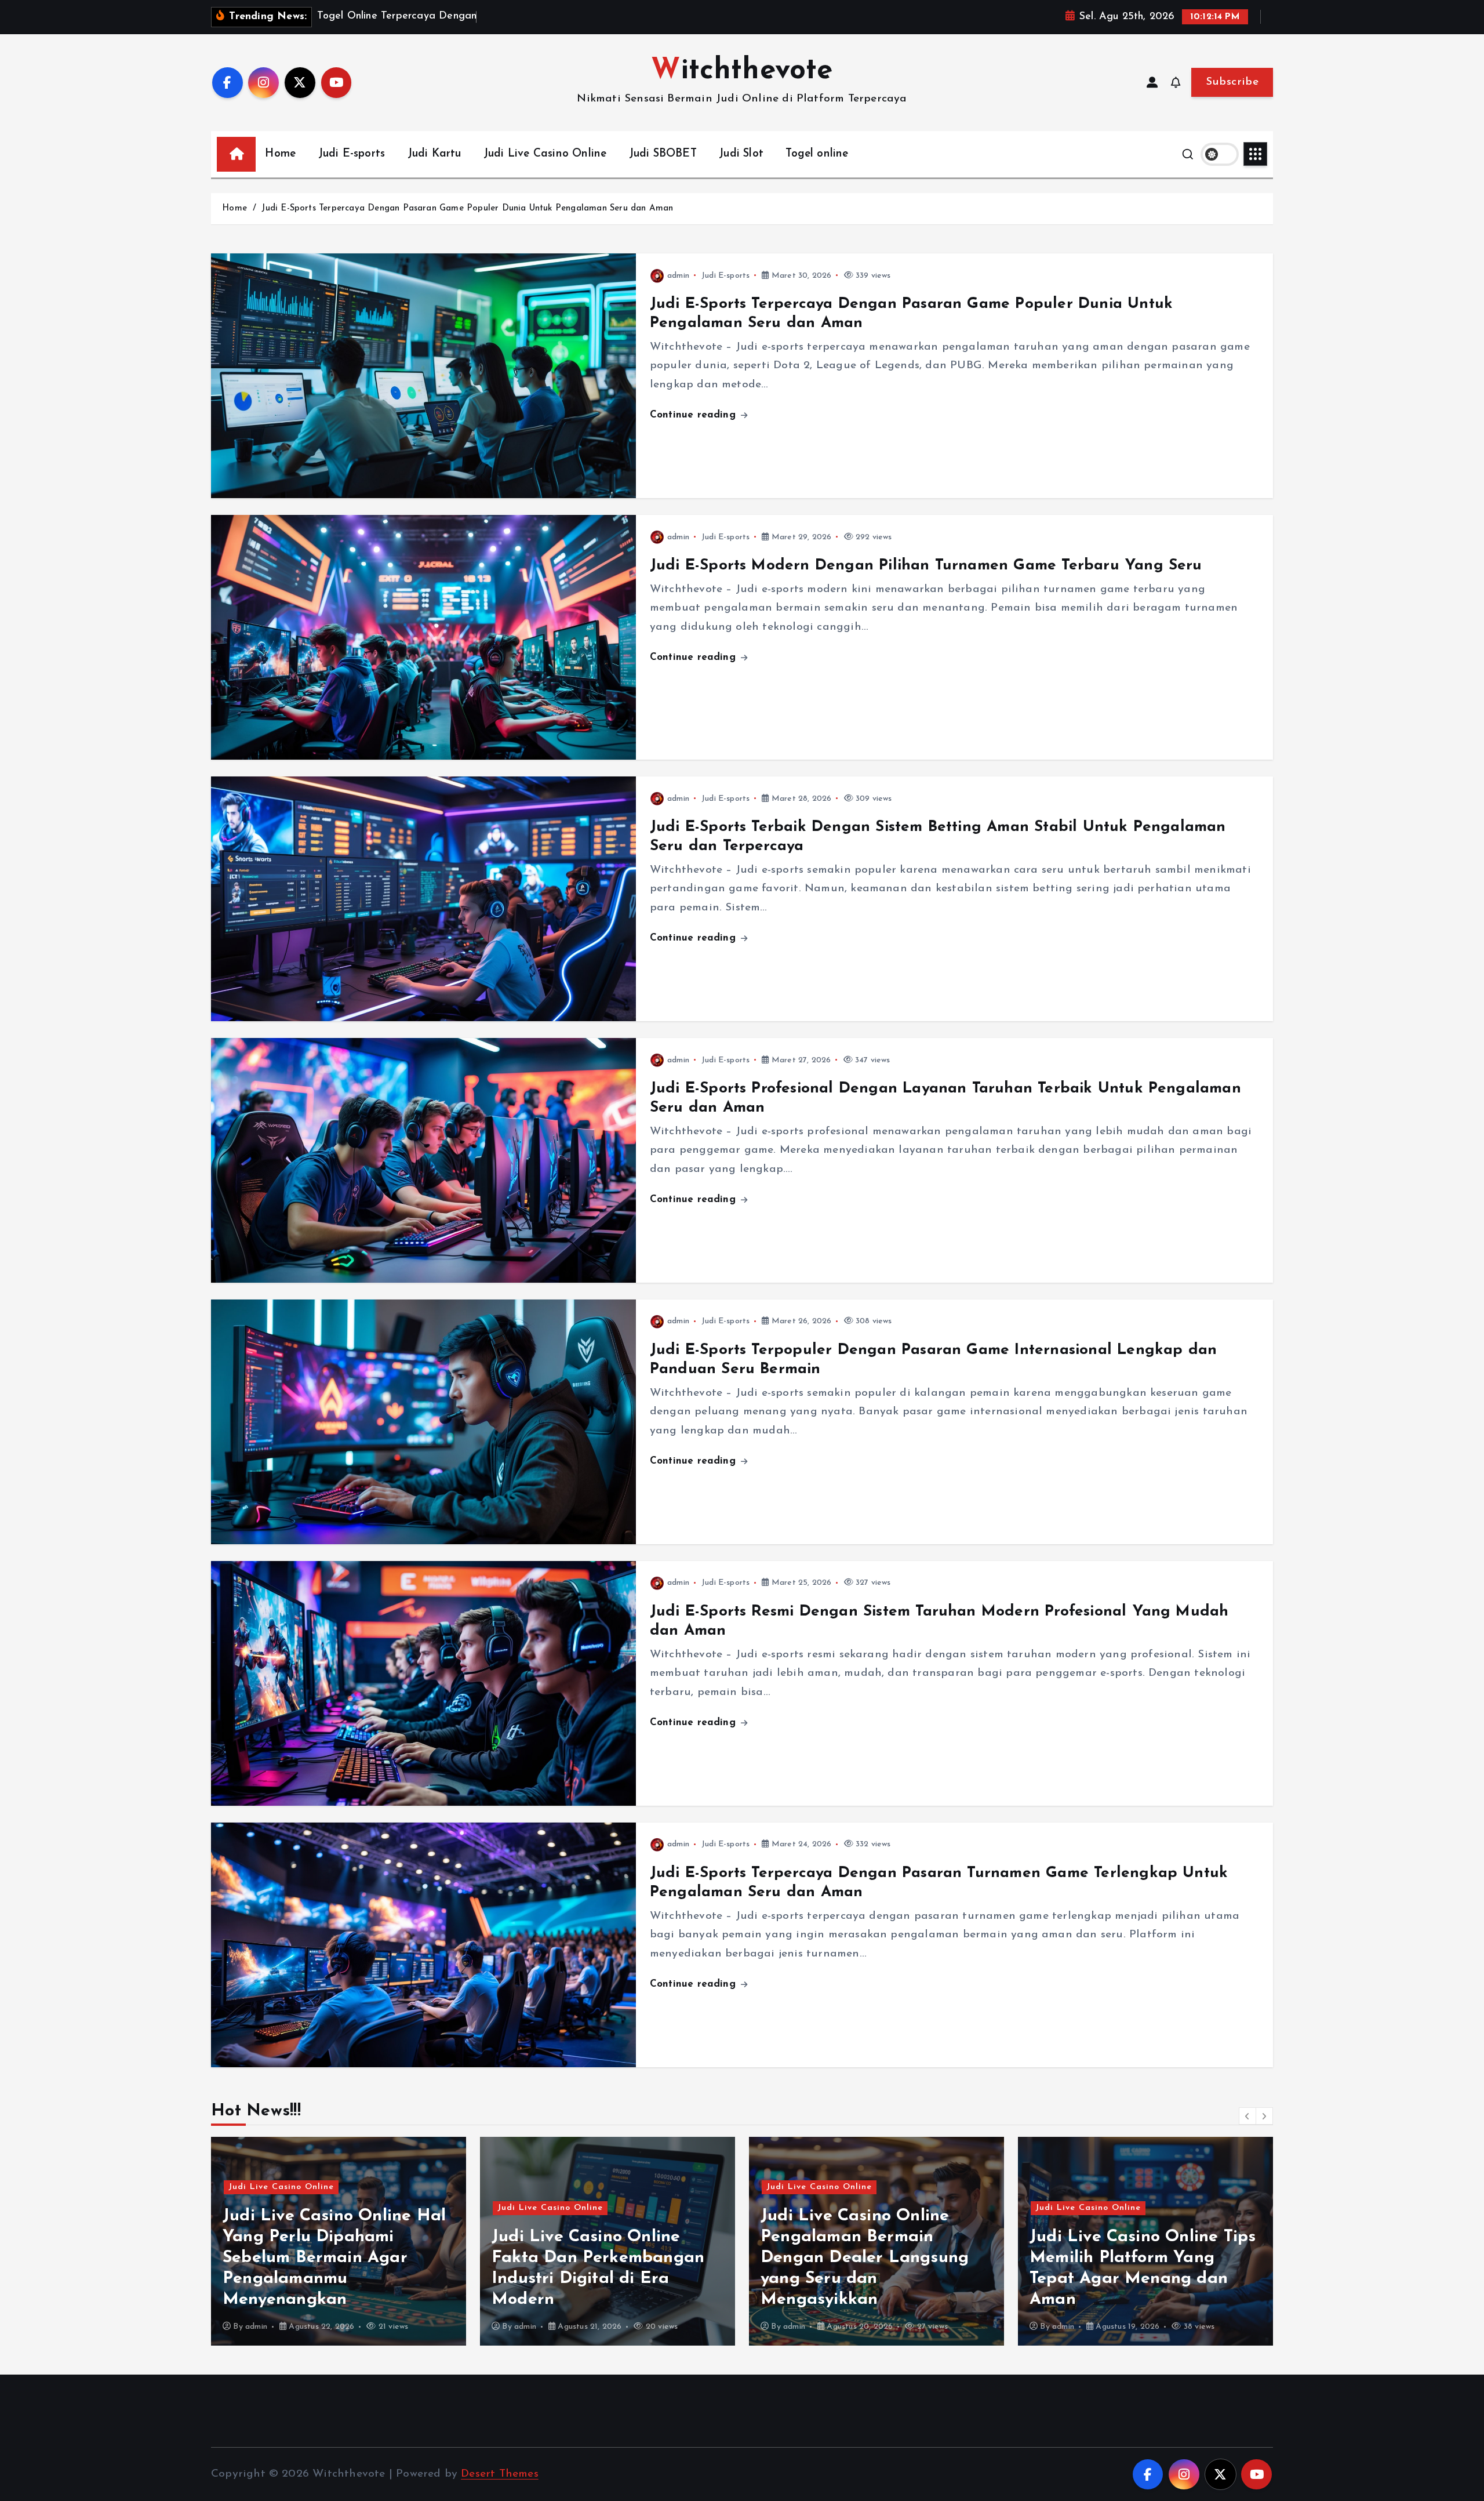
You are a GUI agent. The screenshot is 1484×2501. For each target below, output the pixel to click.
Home (280, 154)
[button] (1247, 2116)
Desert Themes (500, 2474)
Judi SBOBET (663, 154)
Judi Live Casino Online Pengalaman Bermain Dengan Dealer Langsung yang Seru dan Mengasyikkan (596, 2258)
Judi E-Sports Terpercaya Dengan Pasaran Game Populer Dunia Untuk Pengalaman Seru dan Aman (467, 208)
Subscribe (1232, 82)
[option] (339, 2241)
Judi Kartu (434, 154)
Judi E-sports (352, 154)
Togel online (817, 154)
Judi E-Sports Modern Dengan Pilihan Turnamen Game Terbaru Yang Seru (926, 566)
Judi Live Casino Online (545, 154)
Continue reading (694, 415)
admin (678, 276)
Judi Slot (741, 154)
